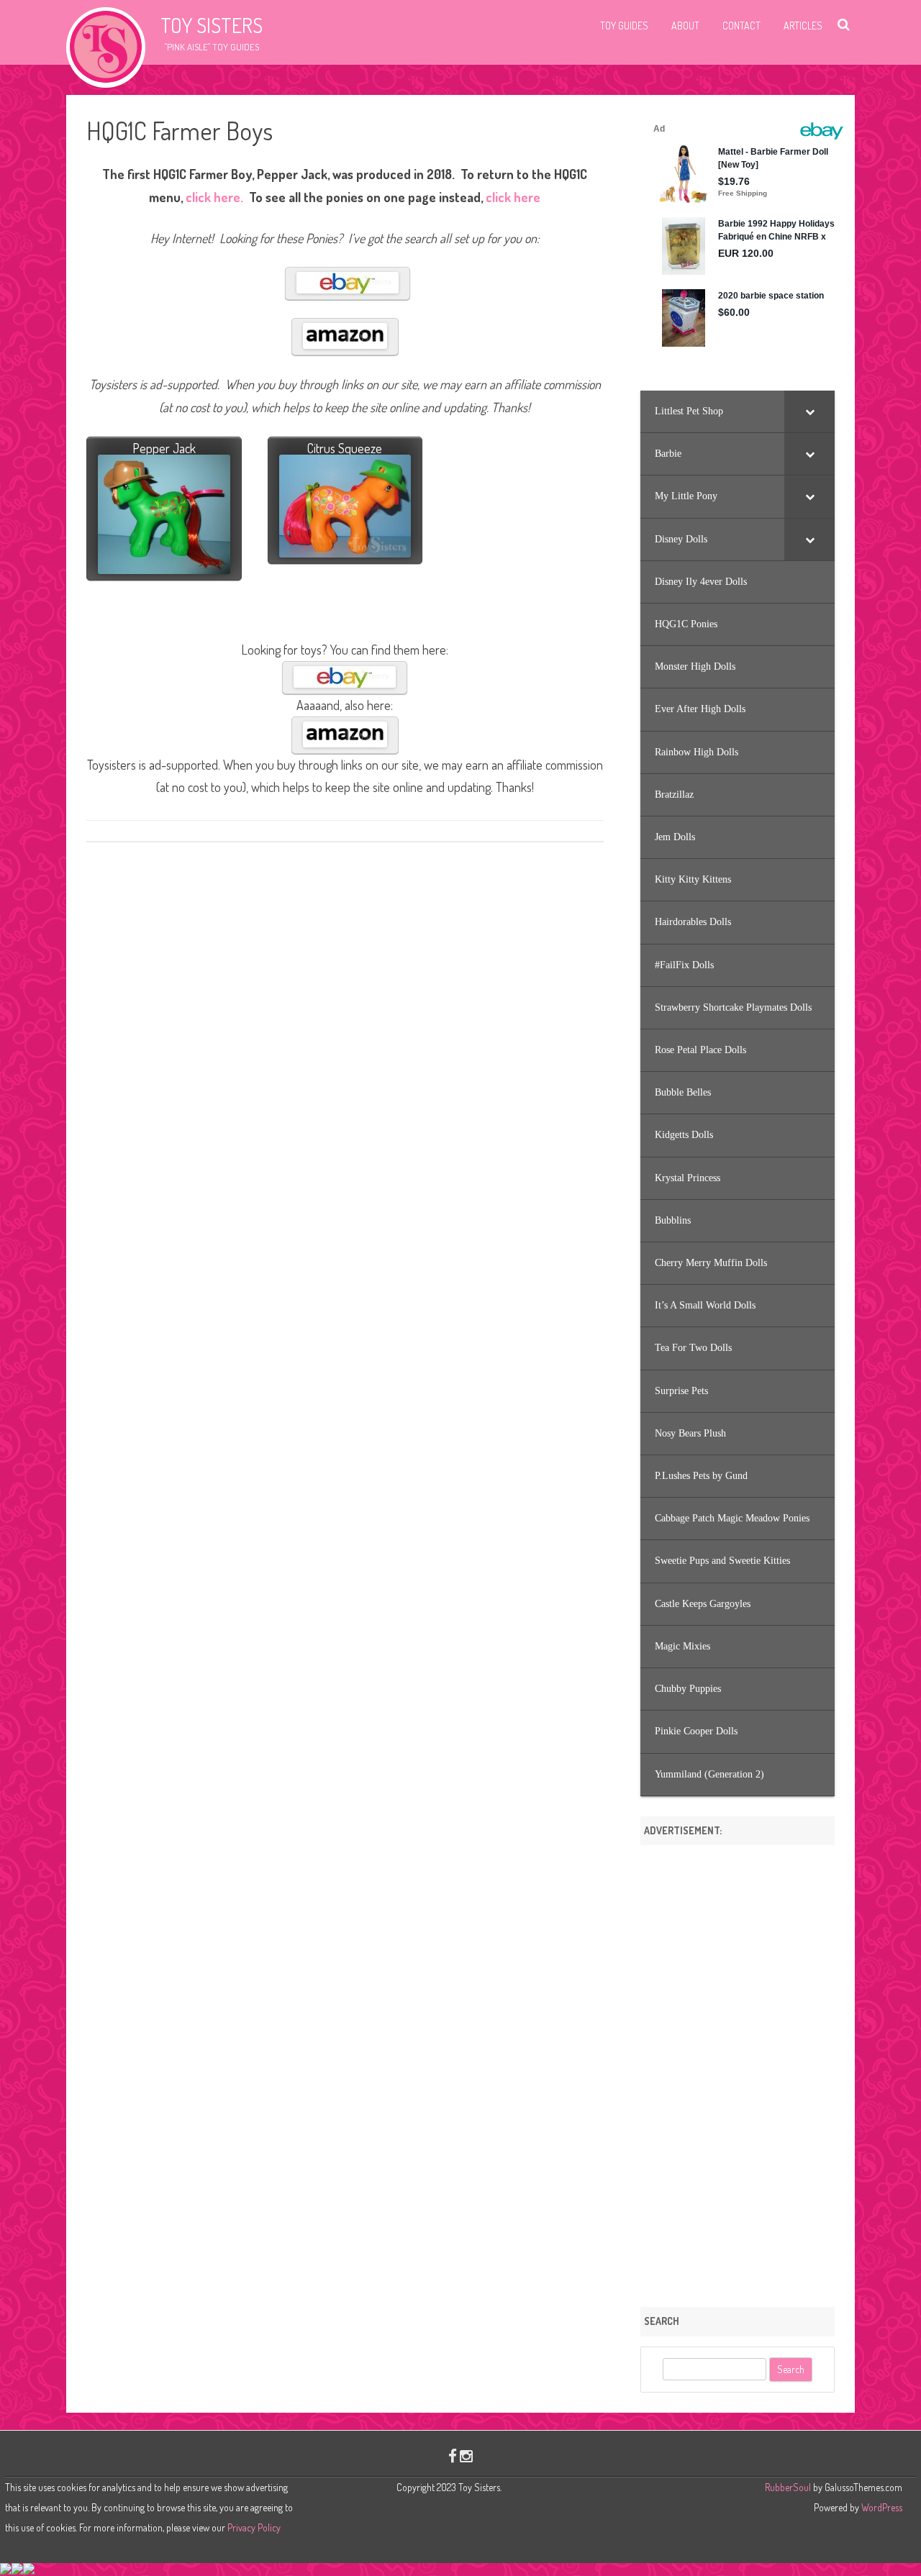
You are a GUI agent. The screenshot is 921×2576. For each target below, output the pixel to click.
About (685, 26)
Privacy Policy (254, 2527)
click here (513, 197)
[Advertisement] (738, 2071)
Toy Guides (624, 26)
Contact (741, 26)
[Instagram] (466, 2456)
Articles (803, 26)
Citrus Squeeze (345, 448)
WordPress (881, 2507)
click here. (214, 197)
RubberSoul (788, 2487)
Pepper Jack (164, 448)
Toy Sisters (212, 25)
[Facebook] (453, 2456)
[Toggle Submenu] (809, 411)
